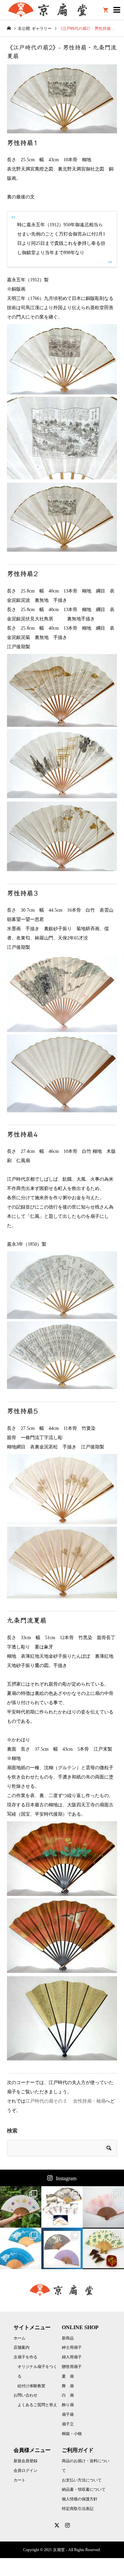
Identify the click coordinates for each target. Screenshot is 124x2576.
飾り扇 (68, 2405)
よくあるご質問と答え (37, 2405)
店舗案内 (21, 2347)
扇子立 (68, 2424)
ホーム (20, 2338)
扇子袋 (68, 2414)
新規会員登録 (25, 2461)
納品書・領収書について (84, 2489)
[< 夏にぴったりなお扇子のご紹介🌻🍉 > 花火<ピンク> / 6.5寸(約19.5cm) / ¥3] (103, 2207)
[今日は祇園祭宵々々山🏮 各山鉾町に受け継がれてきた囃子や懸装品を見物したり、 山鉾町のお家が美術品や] (21, 2248)
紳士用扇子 (72, 2347)
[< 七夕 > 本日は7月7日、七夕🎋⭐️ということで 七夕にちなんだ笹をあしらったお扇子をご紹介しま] (62, 2248)
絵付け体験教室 (31, 2386)
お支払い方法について (82, 2480)
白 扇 (68, 2395)
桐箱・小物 (72, 2434)
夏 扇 (68, 2376)
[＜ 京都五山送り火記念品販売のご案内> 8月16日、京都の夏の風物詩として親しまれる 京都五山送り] (62, 2207)
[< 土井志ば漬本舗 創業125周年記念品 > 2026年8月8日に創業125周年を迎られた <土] (21, 2207)
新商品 (68, 2338)
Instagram (66, 2178)
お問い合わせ (25, 2395)
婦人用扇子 (72, 2357)
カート (20, 2480)
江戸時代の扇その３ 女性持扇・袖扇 (65, 2101)
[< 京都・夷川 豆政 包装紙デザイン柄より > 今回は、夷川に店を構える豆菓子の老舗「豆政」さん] (103, 2248)
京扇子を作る (25, 2357)
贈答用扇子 (72, 2367)
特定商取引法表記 (78, 2509)
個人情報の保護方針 (80, 2499)
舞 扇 (68, 2386)
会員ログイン (25, 2471)
